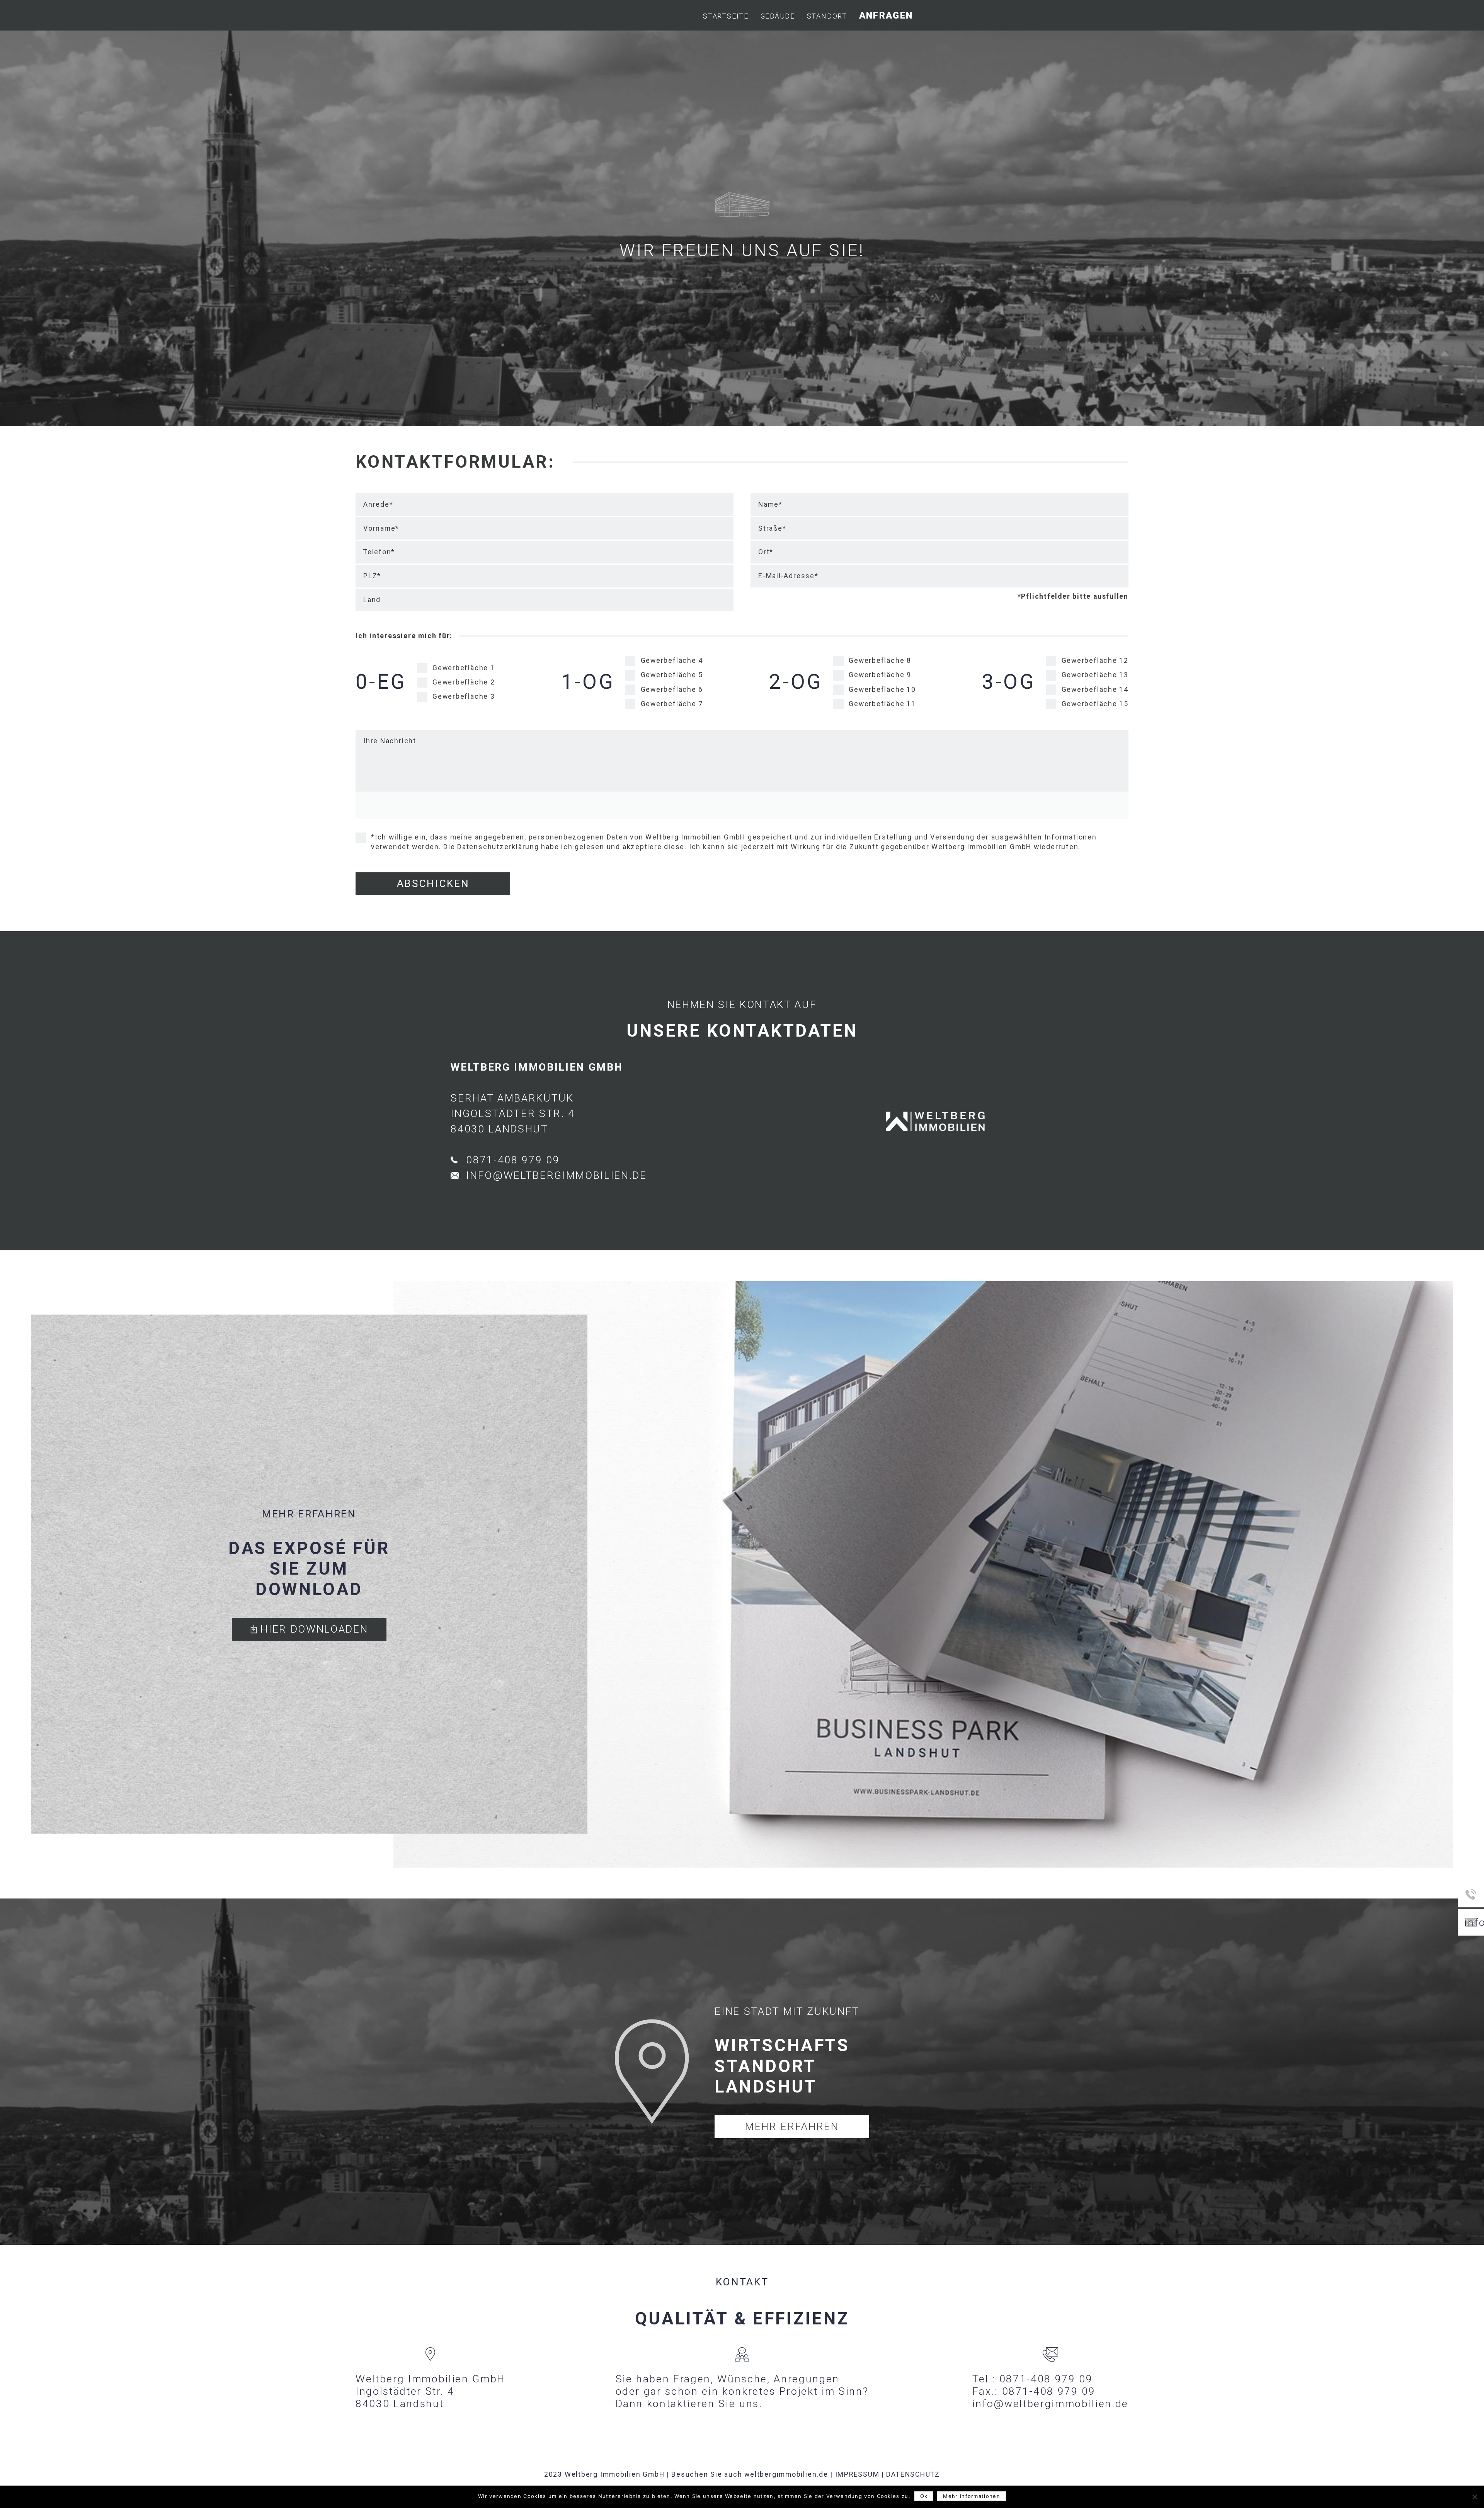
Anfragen (886, 15)
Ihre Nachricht (390, 741)
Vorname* (381, 528)
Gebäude (778, 16)
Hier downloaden (313, 1629)
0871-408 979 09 (513, 1160)
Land (372, 600)
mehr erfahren (792, 2127)
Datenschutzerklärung (498, 847)
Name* (770, 504)
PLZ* (372, 576)
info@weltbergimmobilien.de (556, 1175)
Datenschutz (913, 2474)
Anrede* (378, 504)
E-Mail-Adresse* (788, 576)
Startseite (726, 16)
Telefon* (379, 552)
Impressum (857, 2474)
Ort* (766, 552)
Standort (827, 16)
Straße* (772, 528)
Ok (924, 2496)
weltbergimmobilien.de (786, 2474)
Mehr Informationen (971, 2496)
